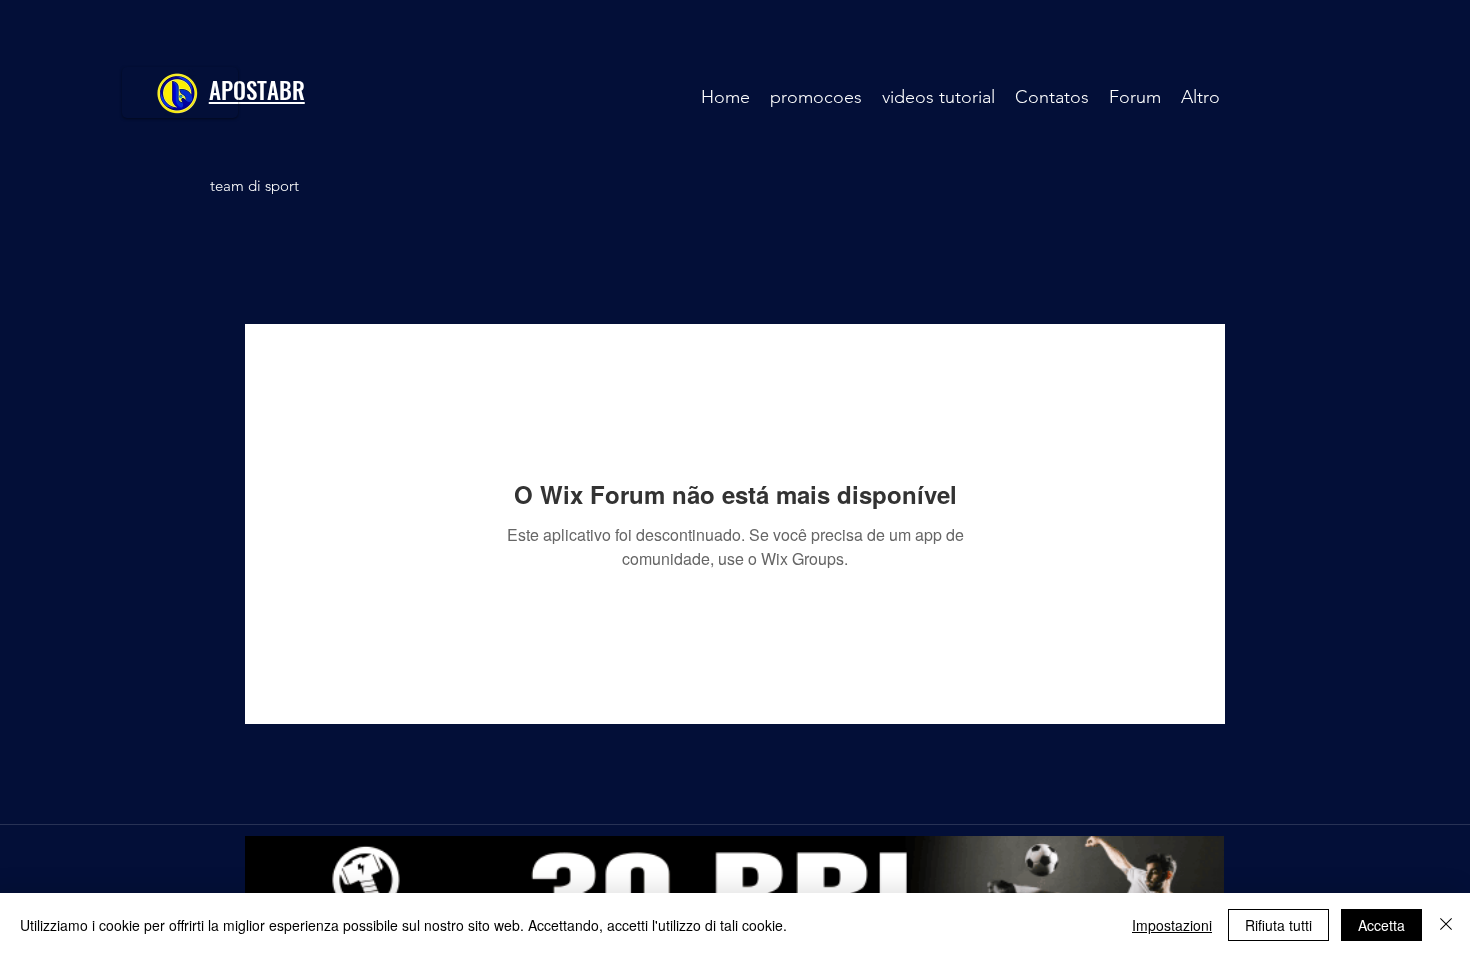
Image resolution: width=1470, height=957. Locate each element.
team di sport (254, 185)
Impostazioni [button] (1172, 925)
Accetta (1381, 925)
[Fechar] (1446, 925)
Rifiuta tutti (1278, 925)
